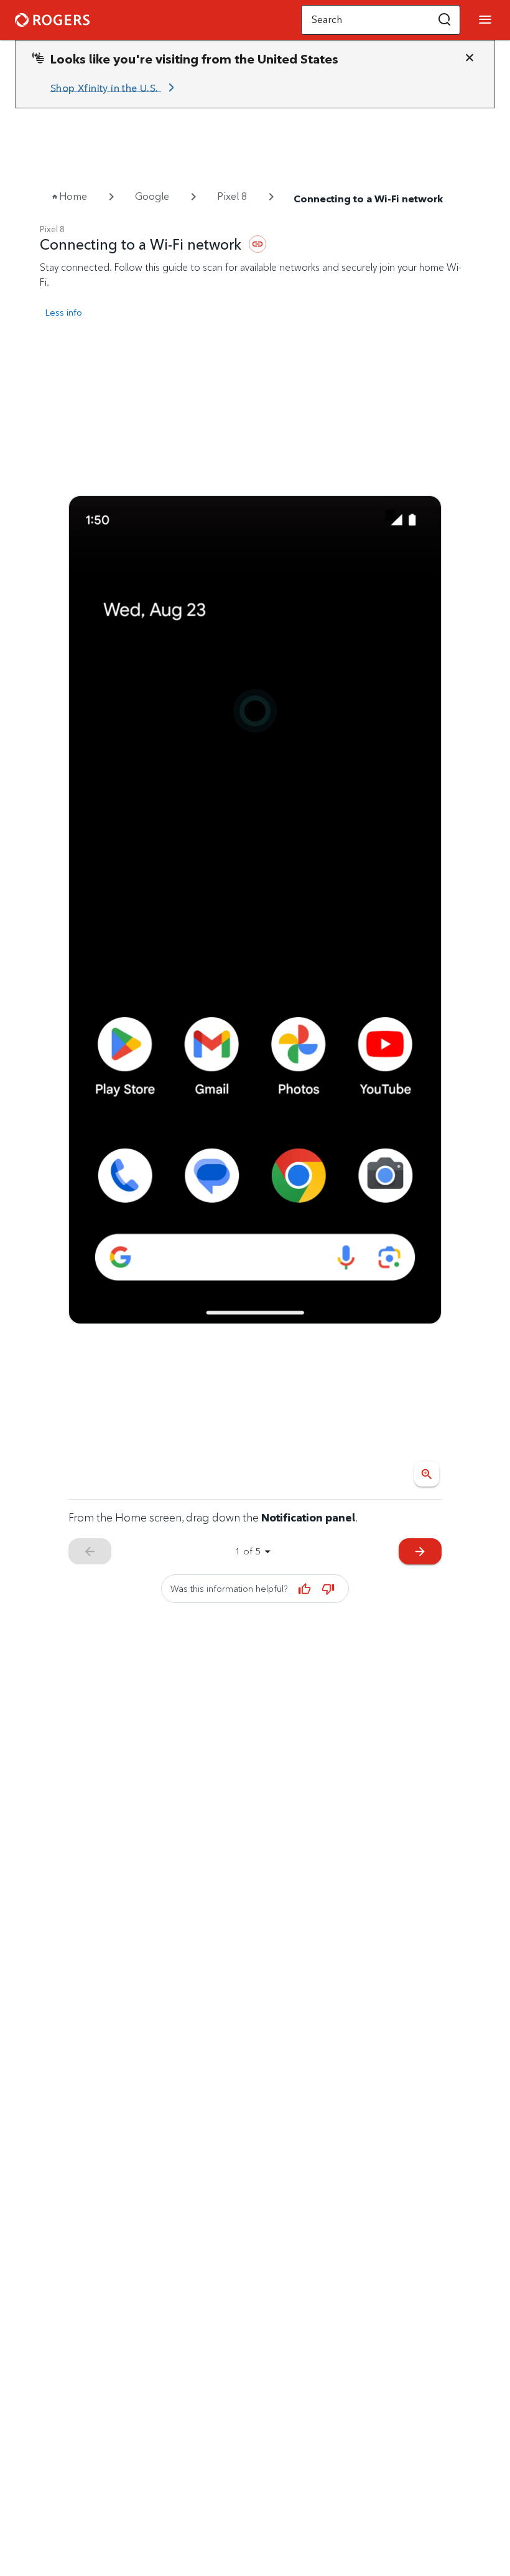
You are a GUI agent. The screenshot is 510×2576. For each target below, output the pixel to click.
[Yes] (304, 1589)
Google (152, 196)
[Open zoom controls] (427, 1474)
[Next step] (255, 910)
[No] (328, 1589)
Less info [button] (63, 312)
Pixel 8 (232, 196)
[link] (114, 88)
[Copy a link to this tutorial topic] (257, 244)
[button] (445, 20)
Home (73, 196)
